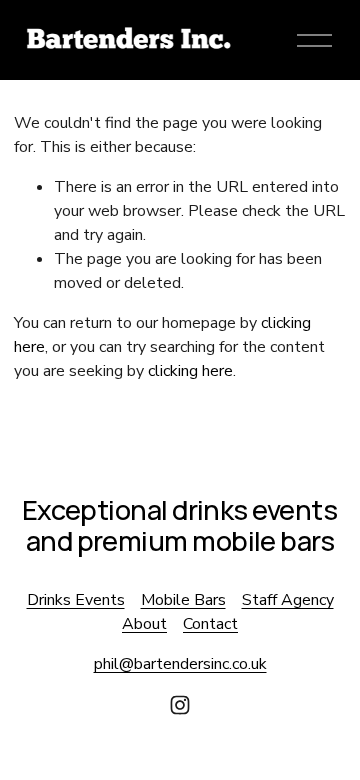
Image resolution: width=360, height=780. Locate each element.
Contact (210, 624)
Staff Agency (288, 600)
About (144, 624)
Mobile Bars (183, 600)
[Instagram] (180, 705)
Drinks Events (76, 600)
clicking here (190, 371)
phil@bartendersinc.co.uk (180, 664)
